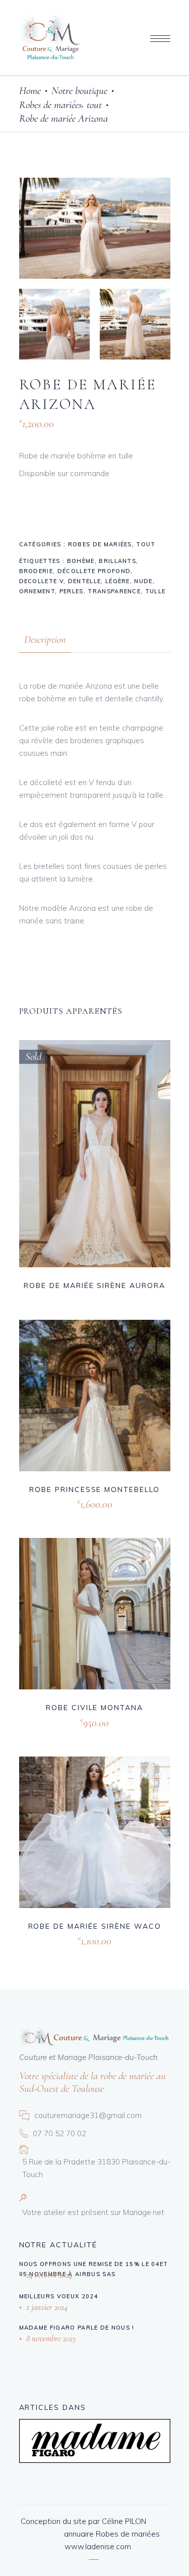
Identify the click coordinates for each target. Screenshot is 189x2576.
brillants (117, 561)
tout (94, 105)
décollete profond (94, 571)
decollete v (42, 581)
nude (143, 581)
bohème (81, 561)
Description (45, 639)
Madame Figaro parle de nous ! (77, 2328)
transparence (114, 591)
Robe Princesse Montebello (94, 1489)
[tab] (45, 639)
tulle (155, 591)
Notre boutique (79, 91)
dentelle (85, 581)
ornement (37, 591)
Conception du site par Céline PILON (83, 2521)
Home (30, 91)
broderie (36, 571)
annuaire (79, 2534)
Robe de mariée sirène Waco (95, 1926)
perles (72, 591)
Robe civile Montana (94, 1708)
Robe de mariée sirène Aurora (94, 1285)
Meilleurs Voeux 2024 (59, 2296)
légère (118, 581)
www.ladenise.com (98, 2546)
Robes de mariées (50, 105)
